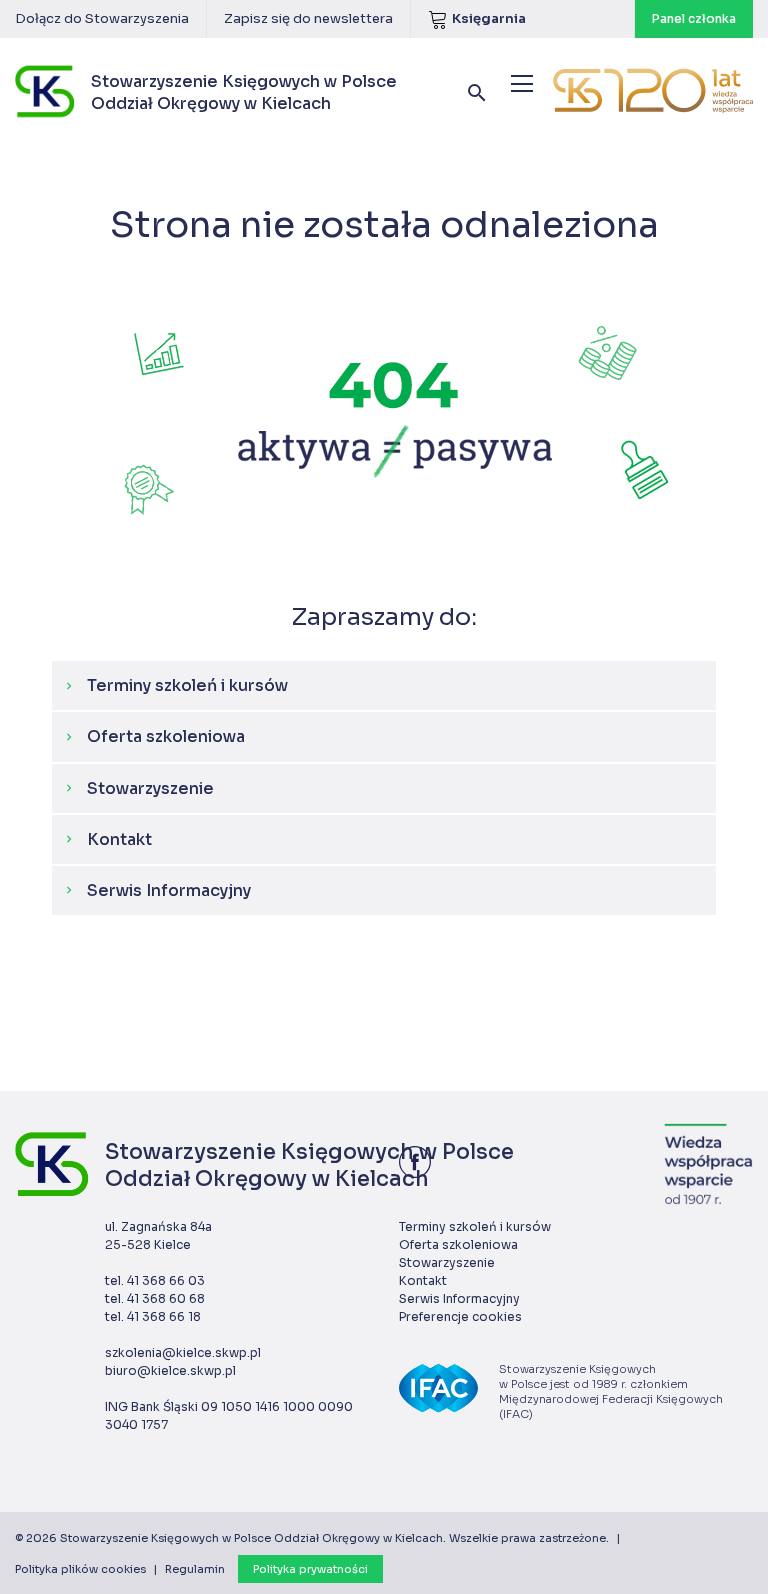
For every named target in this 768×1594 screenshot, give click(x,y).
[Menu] (522, 83)
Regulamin (195, 1569)
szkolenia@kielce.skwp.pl (183, 1352)
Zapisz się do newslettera (308, 18)
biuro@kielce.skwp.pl (170, 1370)
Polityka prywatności (310, 1569)
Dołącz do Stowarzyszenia (102, 18)
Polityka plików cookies (80, 1569)
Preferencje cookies (460, 1316)
